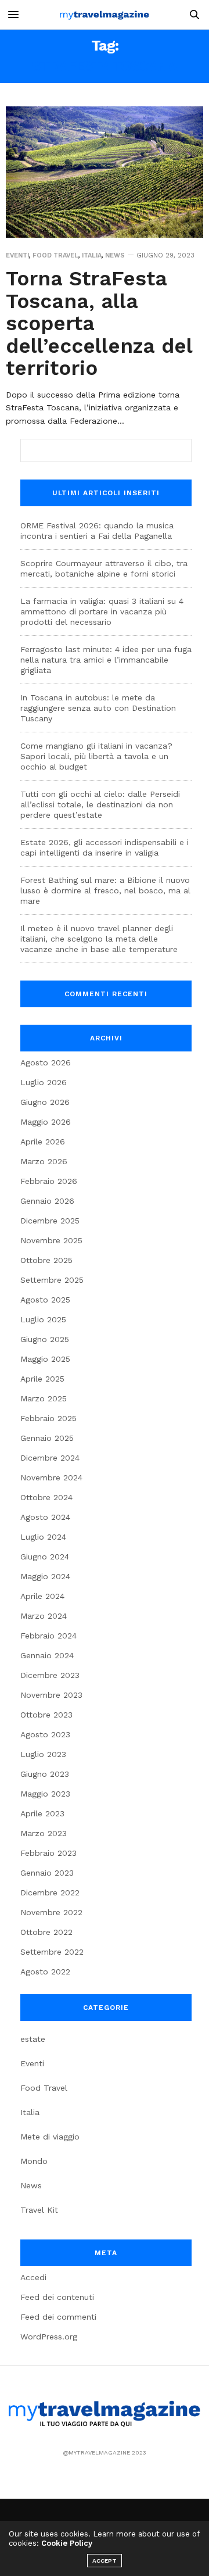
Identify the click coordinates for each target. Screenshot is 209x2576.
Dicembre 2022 (50, 1892)
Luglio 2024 (43, 1537)
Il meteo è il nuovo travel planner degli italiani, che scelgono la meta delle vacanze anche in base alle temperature (99, 939)
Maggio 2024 (45, 1576)
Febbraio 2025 (48, 1418)
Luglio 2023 (43, 1754)
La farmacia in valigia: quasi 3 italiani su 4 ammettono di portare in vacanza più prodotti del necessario (102, 611)
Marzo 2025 (44, 1398)
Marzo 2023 (44, 1833)
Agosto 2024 (45, 1517)
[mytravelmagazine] (105, 15)
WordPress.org (49, 2337)
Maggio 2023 (45, 1794)
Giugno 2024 (45, 1557)
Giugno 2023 (45, 1774)
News (115, 255)
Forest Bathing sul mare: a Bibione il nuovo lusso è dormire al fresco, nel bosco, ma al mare (105, 890)
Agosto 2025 (45, 1300)
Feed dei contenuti (57, 2297)
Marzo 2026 (44, 1161)
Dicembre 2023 (50, 1675)
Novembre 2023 (51, 1695)
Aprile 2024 (42, 1596)
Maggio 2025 (45, 1359)
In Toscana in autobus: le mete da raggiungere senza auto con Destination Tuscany (98, 708)
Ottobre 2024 (46, 1497)
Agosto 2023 (45, 1734)
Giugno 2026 (45, 1102)
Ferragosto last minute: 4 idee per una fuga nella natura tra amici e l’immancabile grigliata (106, 660)
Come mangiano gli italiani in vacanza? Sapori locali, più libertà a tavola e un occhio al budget (96, 756)
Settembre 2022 (52, 1952)
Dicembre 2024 (50, 1458)
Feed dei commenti (58, 2317)
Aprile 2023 (42, 1813)
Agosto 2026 (46, 1062)
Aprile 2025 (42, 1379)
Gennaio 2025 (47, 1438)
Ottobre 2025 (46, 1260)
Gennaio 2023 (47, 1873)
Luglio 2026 (44, 1082)
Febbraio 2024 (48, 1636)
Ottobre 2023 (46, 1715)
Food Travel (55, 255)
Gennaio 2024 (47, 1655)
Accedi (33, 2277)
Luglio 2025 (43, 1319)
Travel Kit (39, 2210)
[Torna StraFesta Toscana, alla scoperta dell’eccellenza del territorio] (105, 172)
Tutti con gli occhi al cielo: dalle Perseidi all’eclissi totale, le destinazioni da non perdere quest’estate (100, 804)
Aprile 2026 (43, 1142)
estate (33, 2039)
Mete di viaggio (50, 2137)
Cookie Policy (67, 2543)
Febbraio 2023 (48, 1853)
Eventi (17, 255)
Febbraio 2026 (49, 1181)
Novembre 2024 (51, 1477)
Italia (92, 255)
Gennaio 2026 (47, 1201)
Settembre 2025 (52, 1280)
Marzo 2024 (44, 1616)
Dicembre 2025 (50, 1221)
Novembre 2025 (51, 1240)
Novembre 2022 (51, 1912)
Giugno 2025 (45, 1339)
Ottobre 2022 (46, 1932)
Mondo (34, 2161)
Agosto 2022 (45, 1972)
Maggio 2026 (46, 1122)
